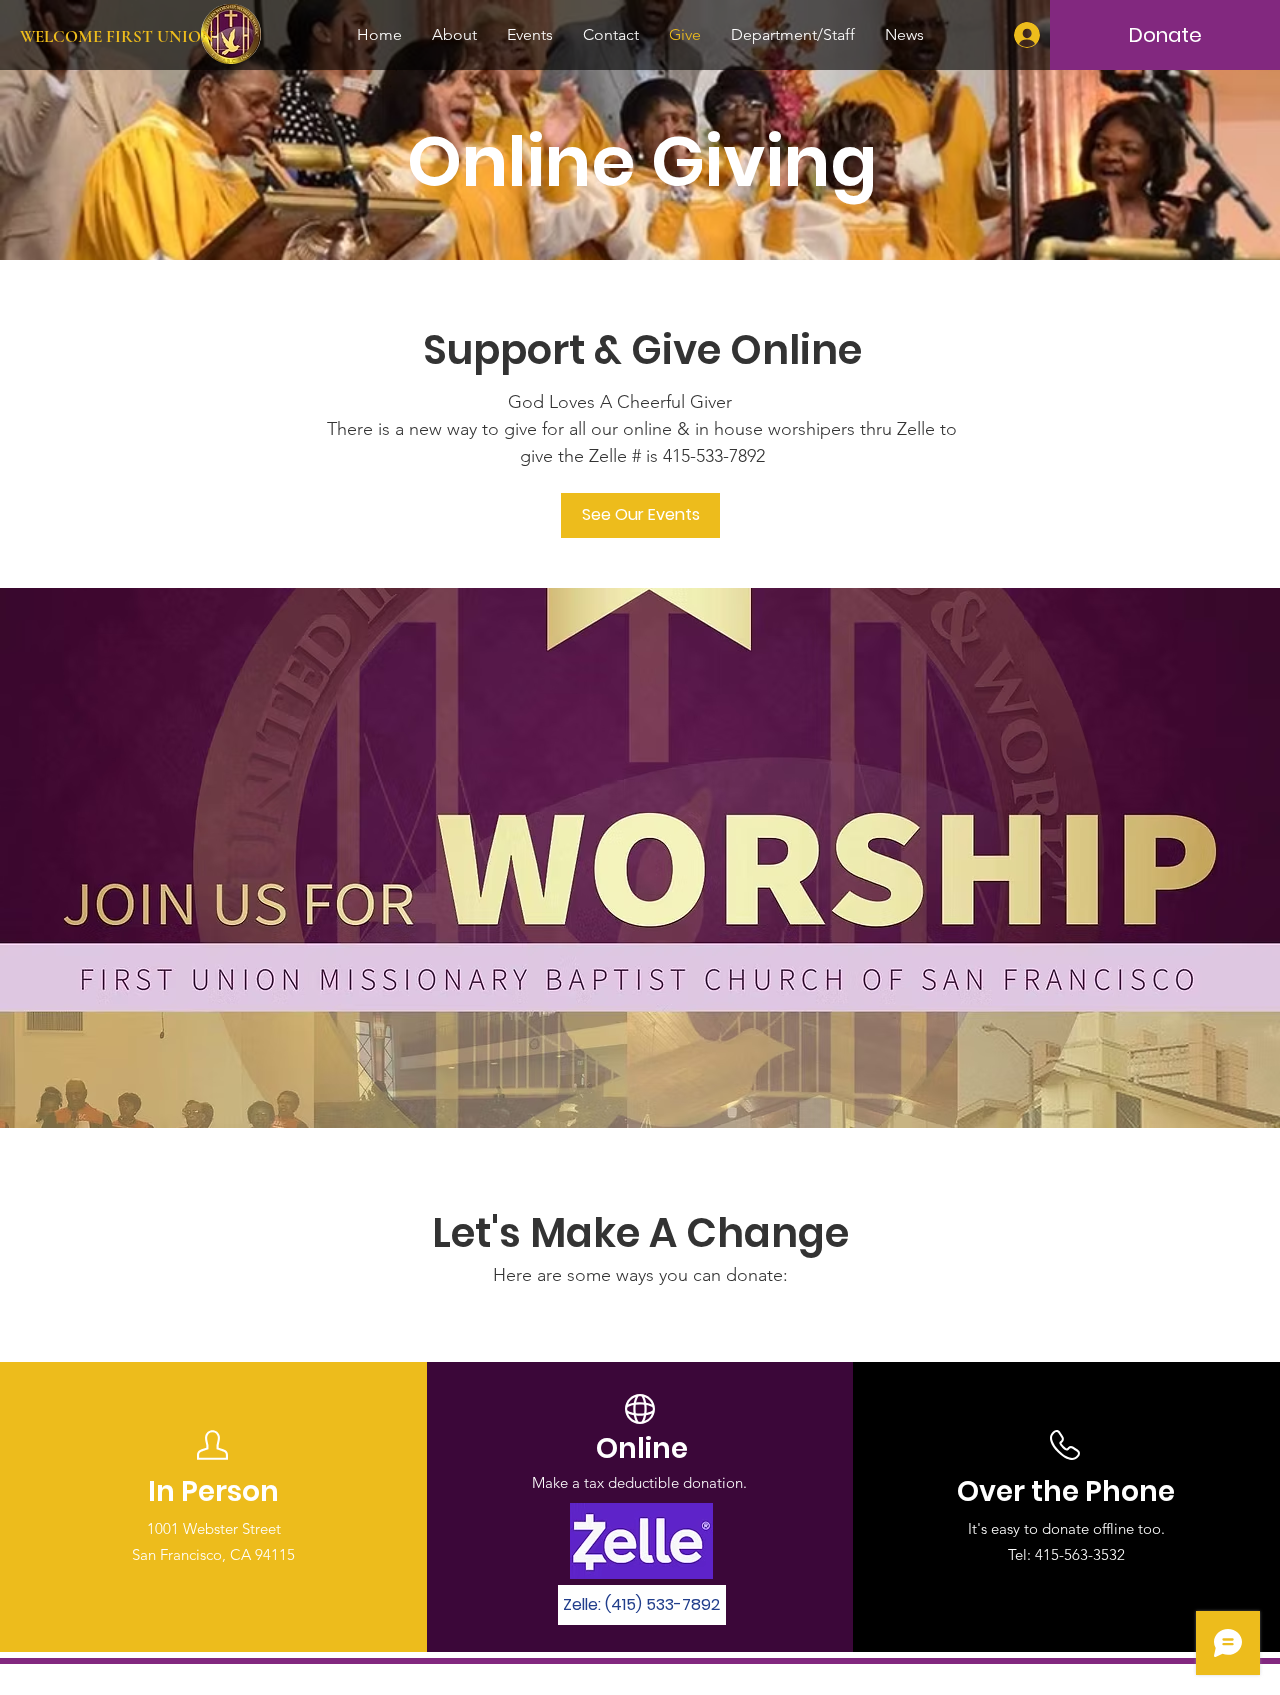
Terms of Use (740, 1678)
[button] (642, 1605)
